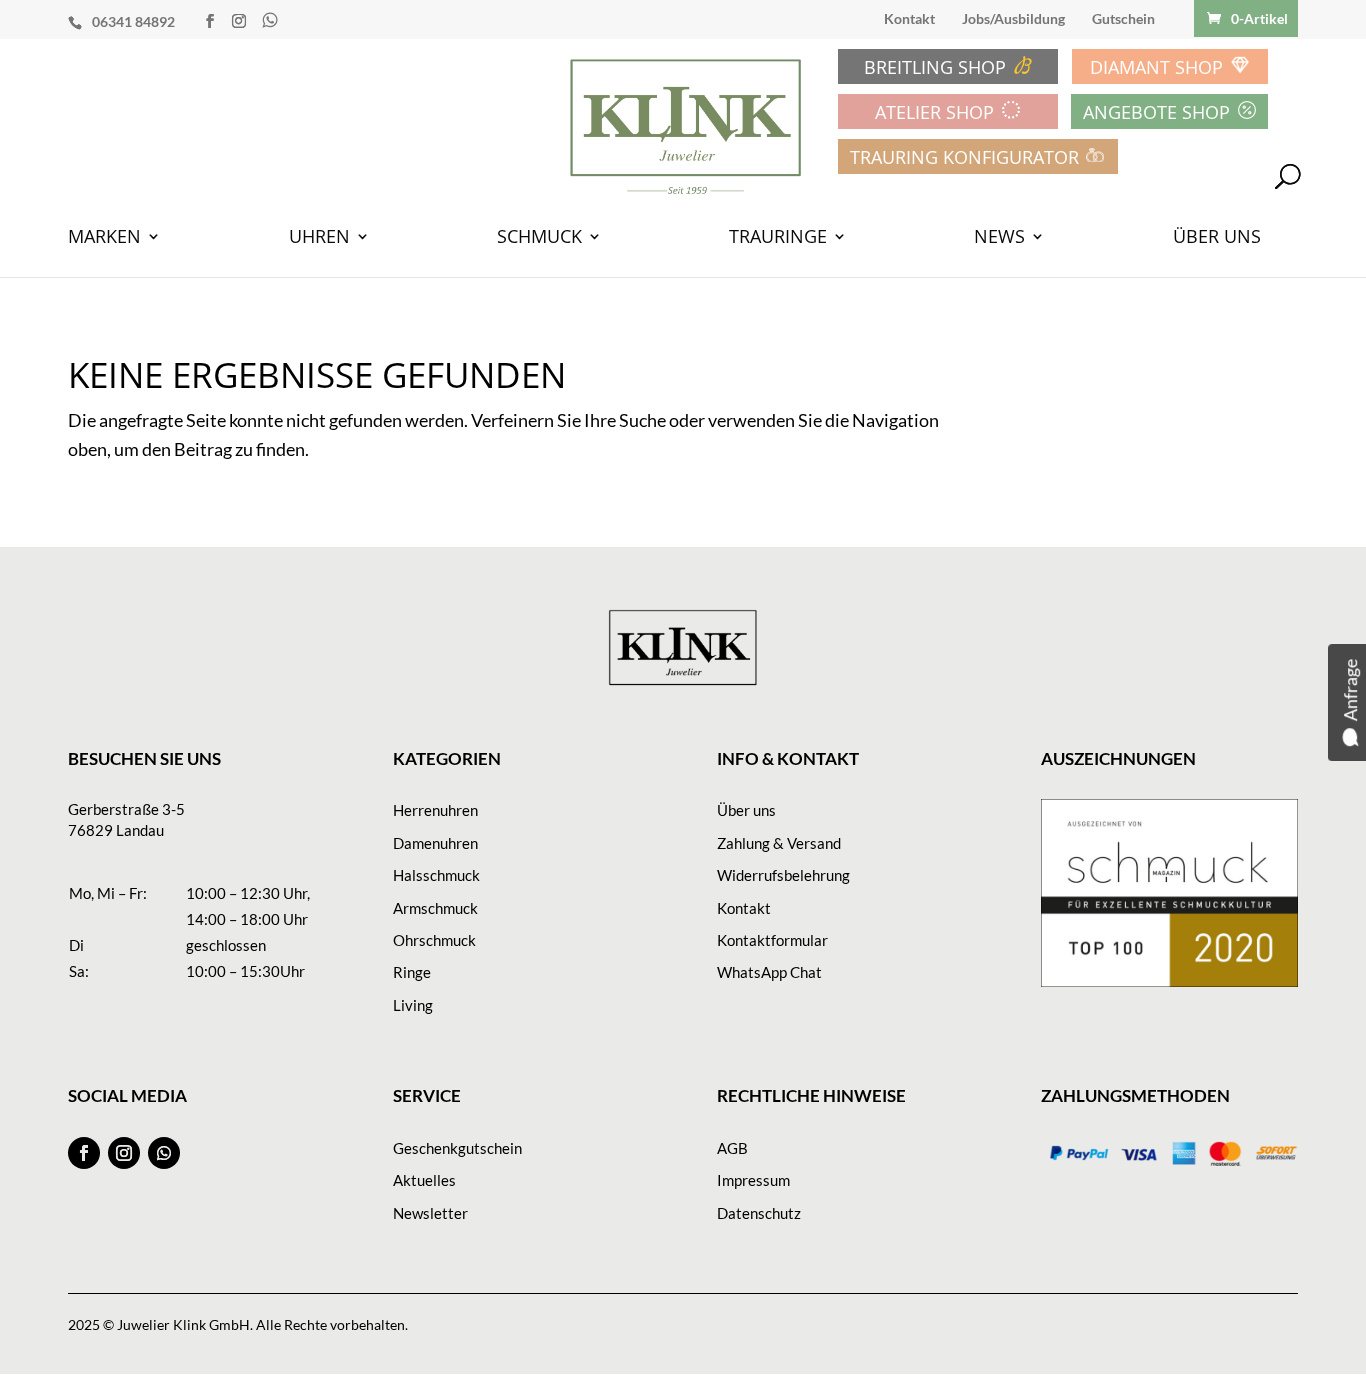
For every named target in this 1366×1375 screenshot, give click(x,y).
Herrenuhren (435, 810)
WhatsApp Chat (769, 972)
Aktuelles (424, 1180)
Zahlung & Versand (779, 843)
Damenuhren (435, 843)
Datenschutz (759, 1213)
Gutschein (1123, 19)
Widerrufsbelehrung (783, 875)
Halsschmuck (436, 875)
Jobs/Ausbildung (1013, 19)
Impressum (753, 1180)
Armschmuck (435, 908)
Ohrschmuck (434, 940)
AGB (732, 1148)
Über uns (746, 810)
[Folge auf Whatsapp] (164, 1153)
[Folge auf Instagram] (124, 1153)
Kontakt (909, 19)
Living (413, 1005)
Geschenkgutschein (457, 1148)
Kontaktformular (772, 940)
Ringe (412, 972)
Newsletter (430, 1213)
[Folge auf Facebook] (84, 1153)
